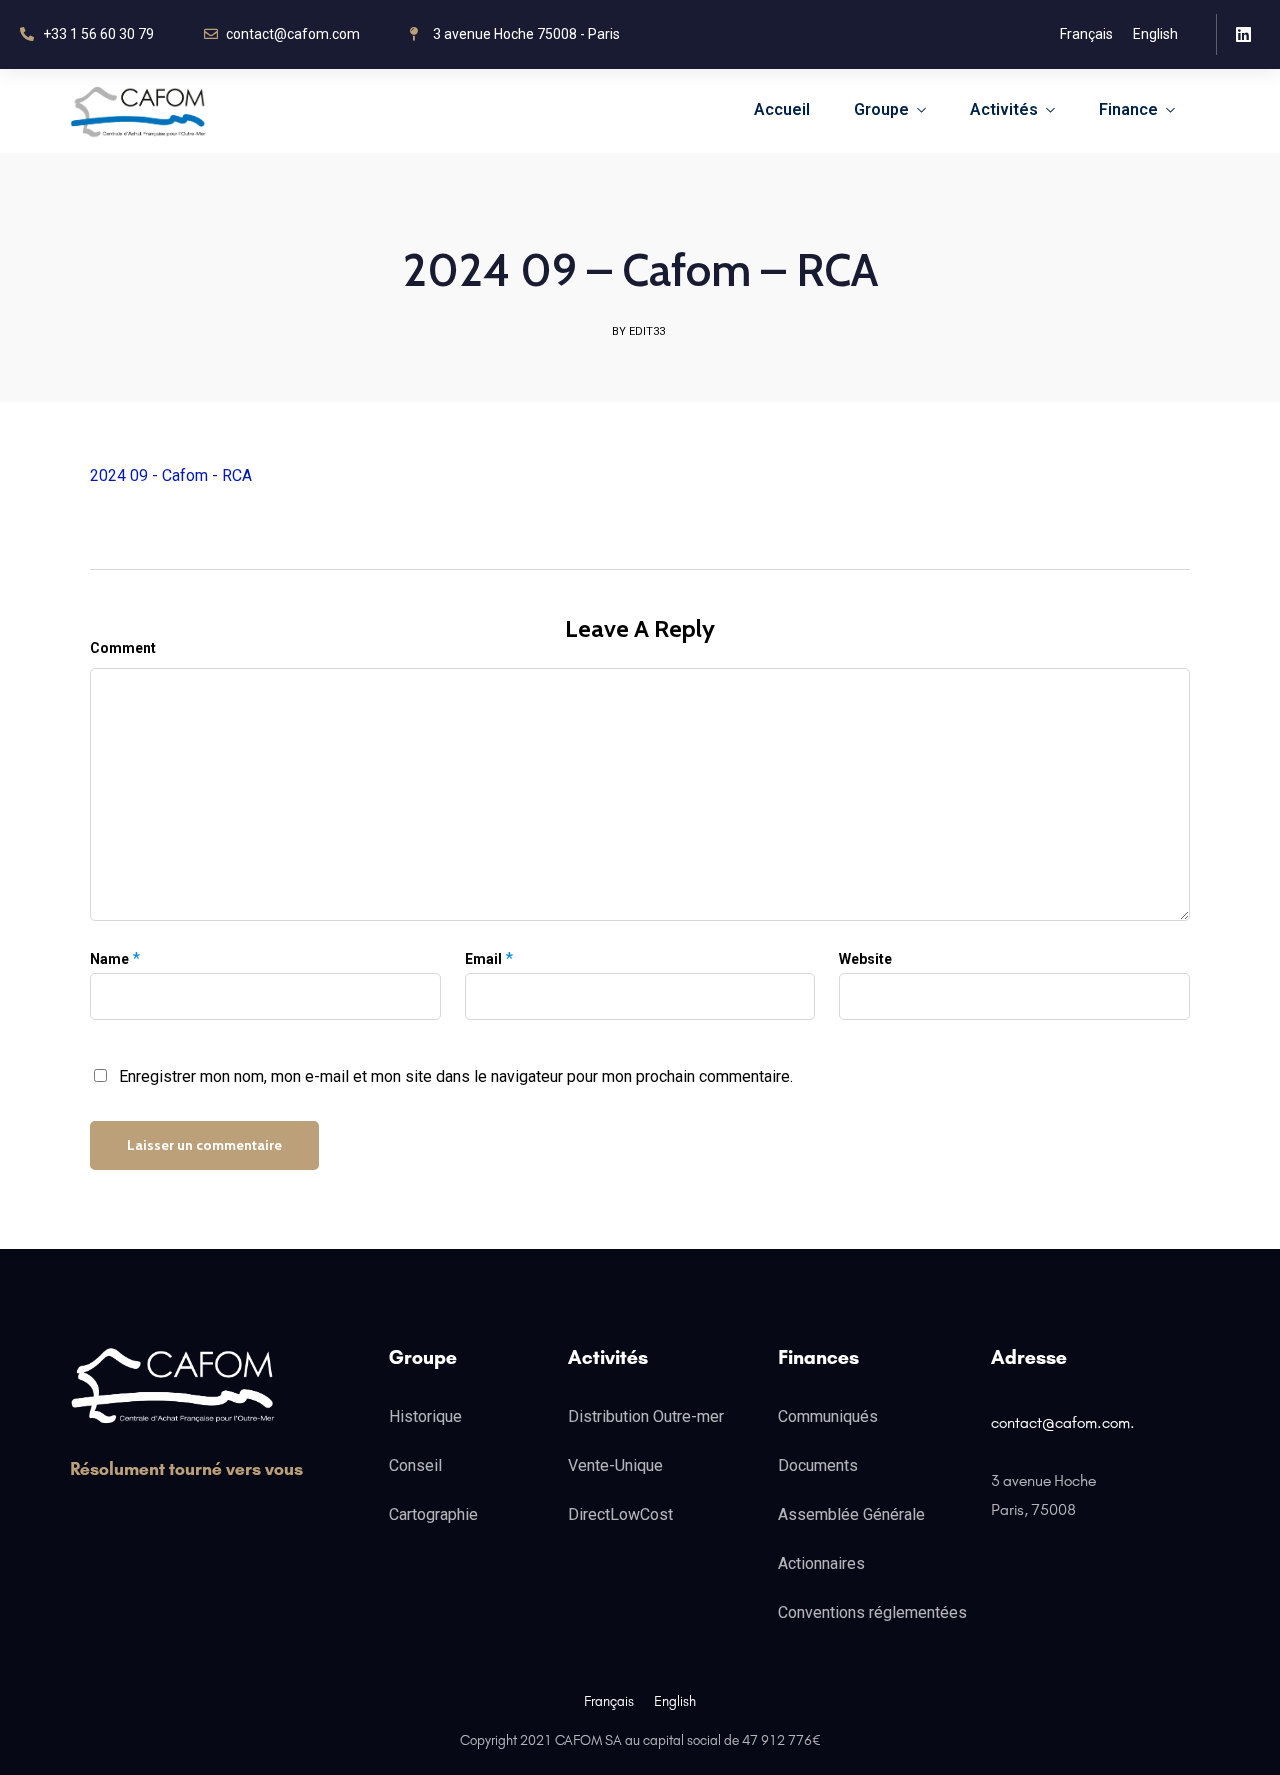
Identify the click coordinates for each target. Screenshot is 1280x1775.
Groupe (881, 109)
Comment (123, 648)
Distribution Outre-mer (646, 1416)
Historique (425, 1416)
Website (865, 959)
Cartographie (433, 1514)
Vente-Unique (615, 1465)
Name (109, 959)
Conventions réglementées (872, 1612)
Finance (1128, 109)
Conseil (415, 1465)
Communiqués (828, 1416)
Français (1086, 34)
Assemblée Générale (851, 1514)
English (1155, 34)
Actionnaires (821, 1563)
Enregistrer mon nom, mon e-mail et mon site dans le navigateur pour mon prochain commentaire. (456, 1076)
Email (483, 959)
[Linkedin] (1243, 34)
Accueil (782, 109)
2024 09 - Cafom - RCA (171, 475)
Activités (1004, 109)
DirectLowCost (620, 1514)
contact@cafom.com (1060, 1422)
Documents (818, 1465)
